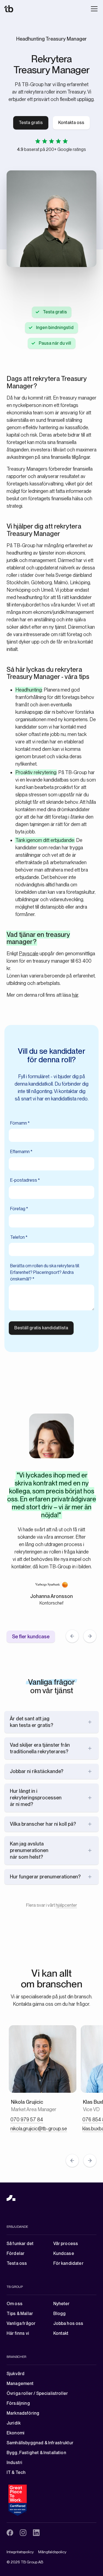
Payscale (29, 953)
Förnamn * (20, 1123)
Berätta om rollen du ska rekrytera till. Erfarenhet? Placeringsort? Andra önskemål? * (45, 1272)
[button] (93, 9)
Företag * (19, 1209)
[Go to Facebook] (10, 2533)
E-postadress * (25, 1180)
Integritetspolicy (20, 2552)
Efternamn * (21, 1152)
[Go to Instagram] (23, 2533)
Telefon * (19, 1237)
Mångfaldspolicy (52, 2552)
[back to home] (11, 2198)
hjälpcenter (66, 1905)
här (75, 995)
